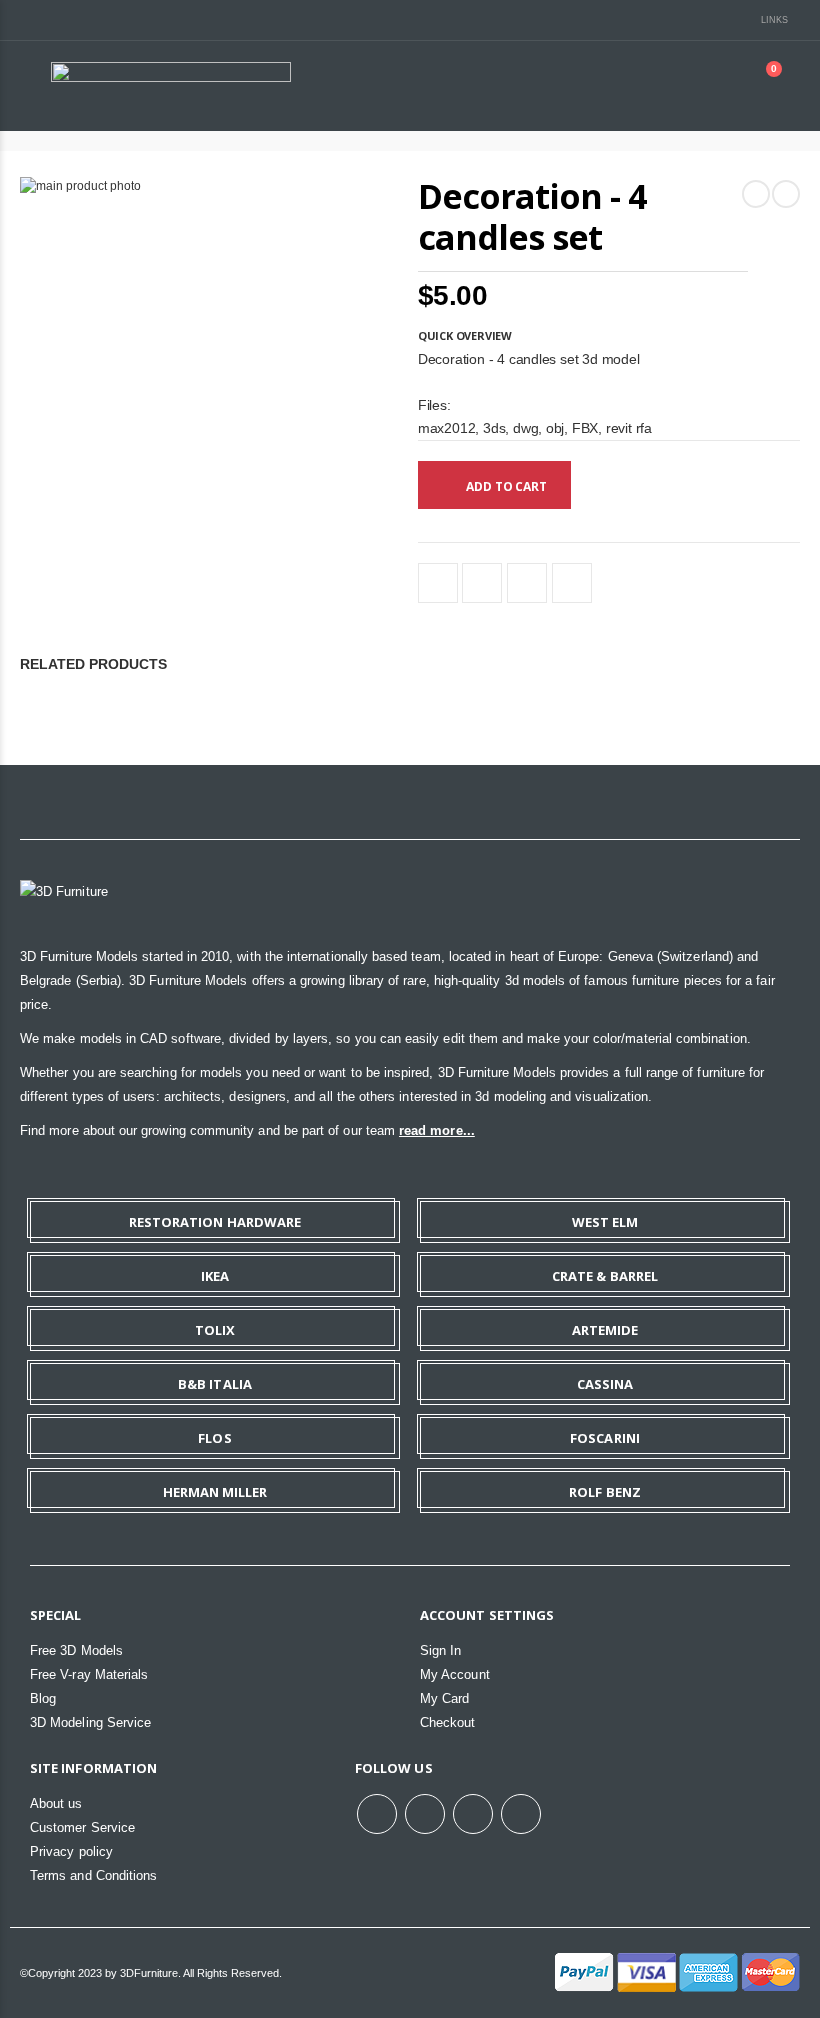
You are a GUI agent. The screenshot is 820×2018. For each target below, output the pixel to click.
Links (774, 19)
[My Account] (714, 85)
